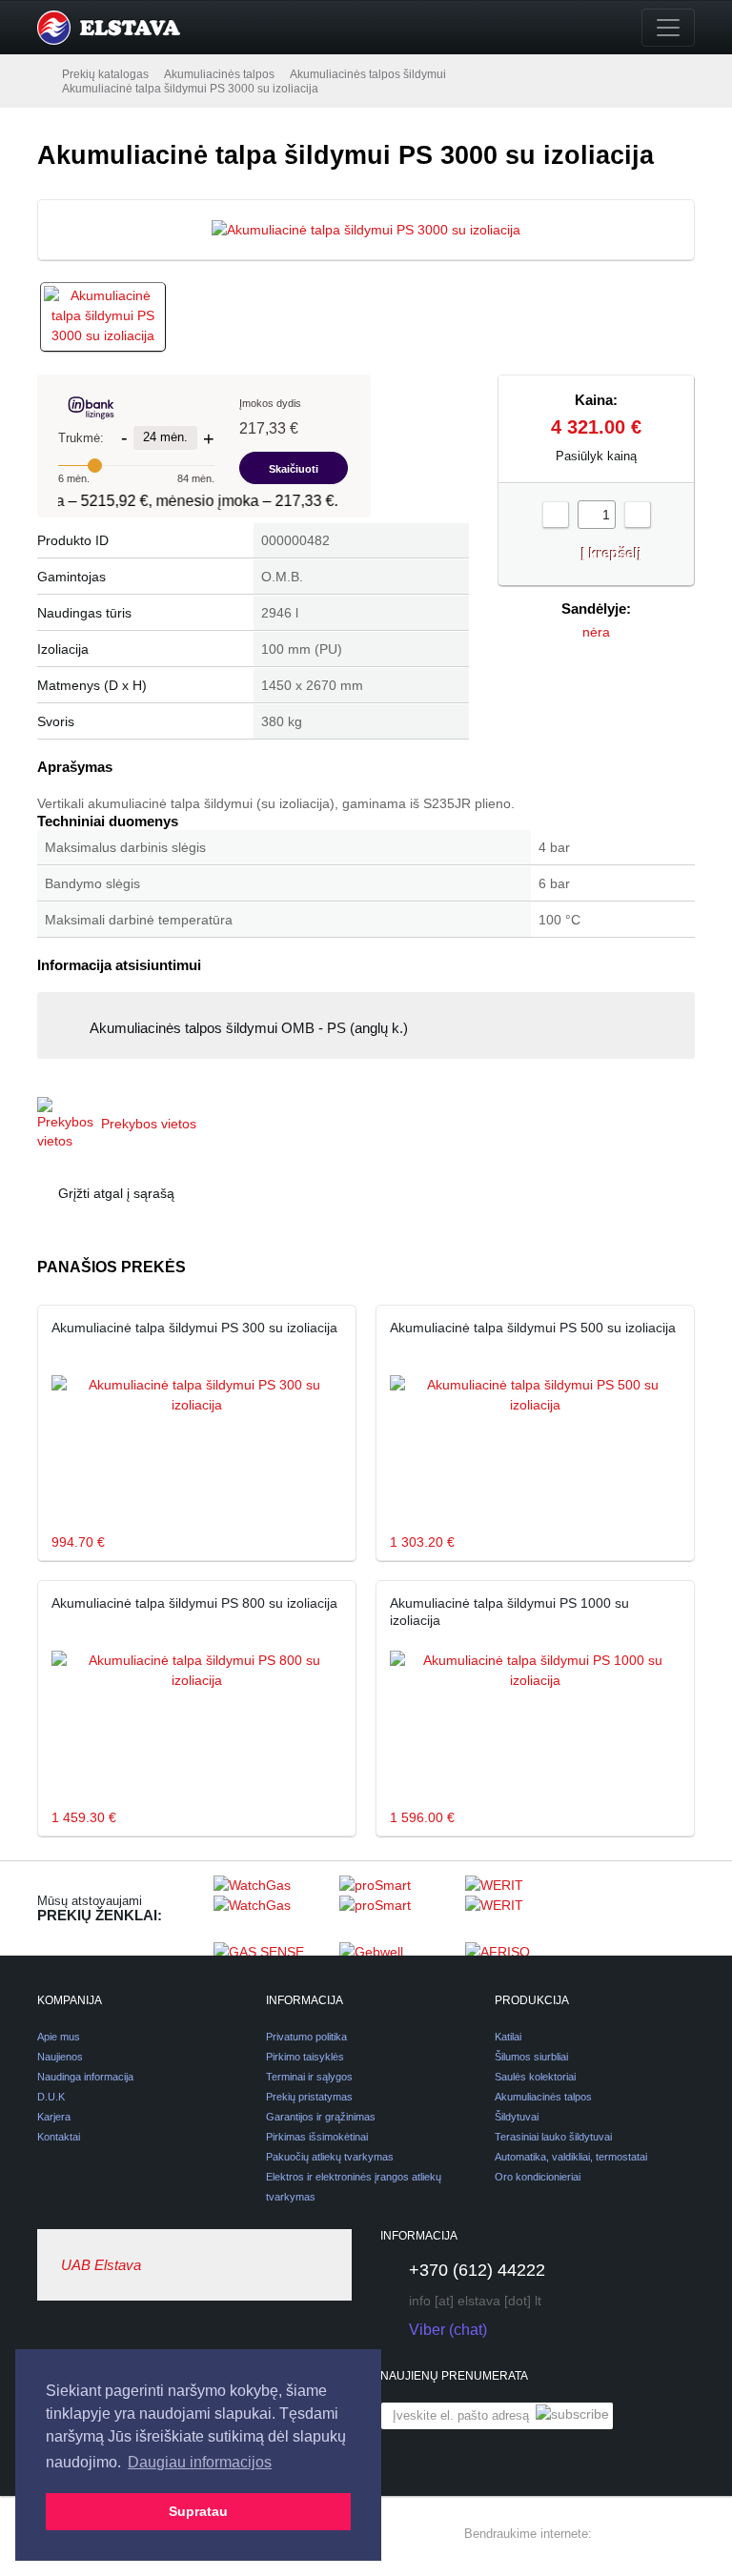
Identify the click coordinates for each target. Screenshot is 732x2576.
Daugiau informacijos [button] (200, 2462)
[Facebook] (615, 2534)
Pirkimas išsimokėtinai (317, 2137)
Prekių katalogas (105, 74)
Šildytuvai (517, 2117)
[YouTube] (683, 2534)
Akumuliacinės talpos (219, 74)
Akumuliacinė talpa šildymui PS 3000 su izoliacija (190, 89)
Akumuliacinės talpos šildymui (368, 74)
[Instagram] (649, 2534)
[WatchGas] (272, 1908)
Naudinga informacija (85, 2077)
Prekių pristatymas (309, 2097)
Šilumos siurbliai (531, 2057)
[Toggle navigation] (668, 28)
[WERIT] (523, 1908)
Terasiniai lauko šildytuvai (553, 2137)
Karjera (54, 2117)
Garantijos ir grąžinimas (321, 2117)
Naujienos (60, 2057)
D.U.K (51, 2097)
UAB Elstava (101, 2265)
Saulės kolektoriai (535, 2077)
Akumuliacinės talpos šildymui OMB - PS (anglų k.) (249, 1028)
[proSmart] (397, 1908)
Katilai (508, 2037)
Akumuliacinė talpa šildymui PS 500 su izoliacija (533, 1328)
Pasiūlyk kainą (596, 456)
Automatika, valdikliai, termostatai (571, 2157)
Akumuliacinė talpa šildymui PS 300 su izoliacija (194, 1328)
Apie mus (59, 2037)
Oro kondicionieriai (538, 2177)
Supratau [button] (198, 2511)
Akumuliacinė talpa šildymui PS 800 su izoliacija (194, 1603)
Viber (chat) (448, 2330)
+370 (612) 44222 (477, 2270)
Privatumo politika (306, 2037)
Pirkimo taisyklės (305, 2057)
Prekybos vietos (149, 1124)
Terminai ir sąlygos (309, 2077)
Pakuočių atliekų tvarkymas (330, 2157)
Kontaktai (59, 2137)
